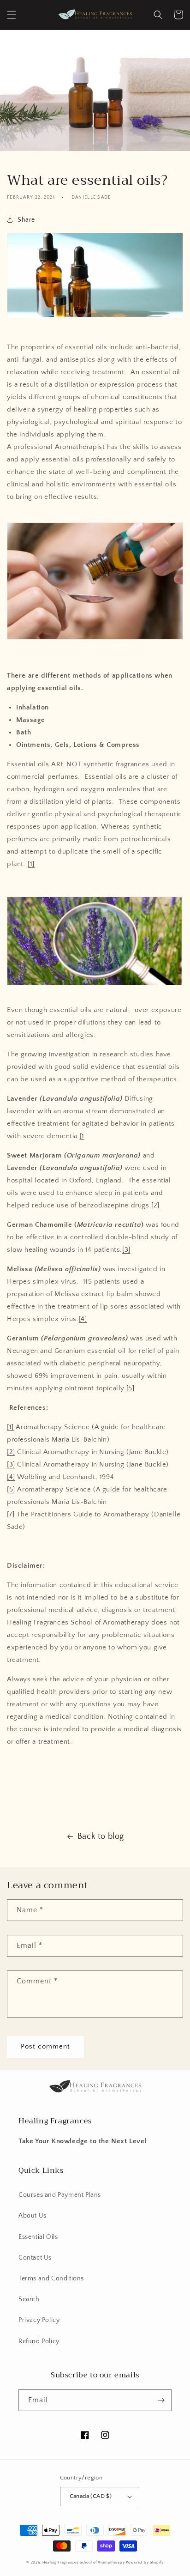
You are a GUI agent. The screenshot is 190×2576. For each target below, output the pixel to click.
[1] (31, 864)
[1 (82, 1136)
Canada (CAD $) (91, 2496)
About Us (33, 2216)
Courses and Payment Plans (60, 2195)
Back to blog (101, 1837)
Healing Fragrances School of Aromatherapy (84, 2562)
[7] (11, 1514)
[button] (12, 15)
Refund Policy (39, 2341)
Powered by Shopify (145, 2562)
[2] (155, 1205)
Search (29, 2299)
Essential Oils (38, 2237)
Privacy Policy (39, 2320)
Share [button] (26, 220)
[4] (83, 1319)
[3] (126, 1250)
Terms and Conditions (51, 2279)
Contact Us (35, 2258)
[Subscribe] (161, 2400)
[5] (131, 1388)
